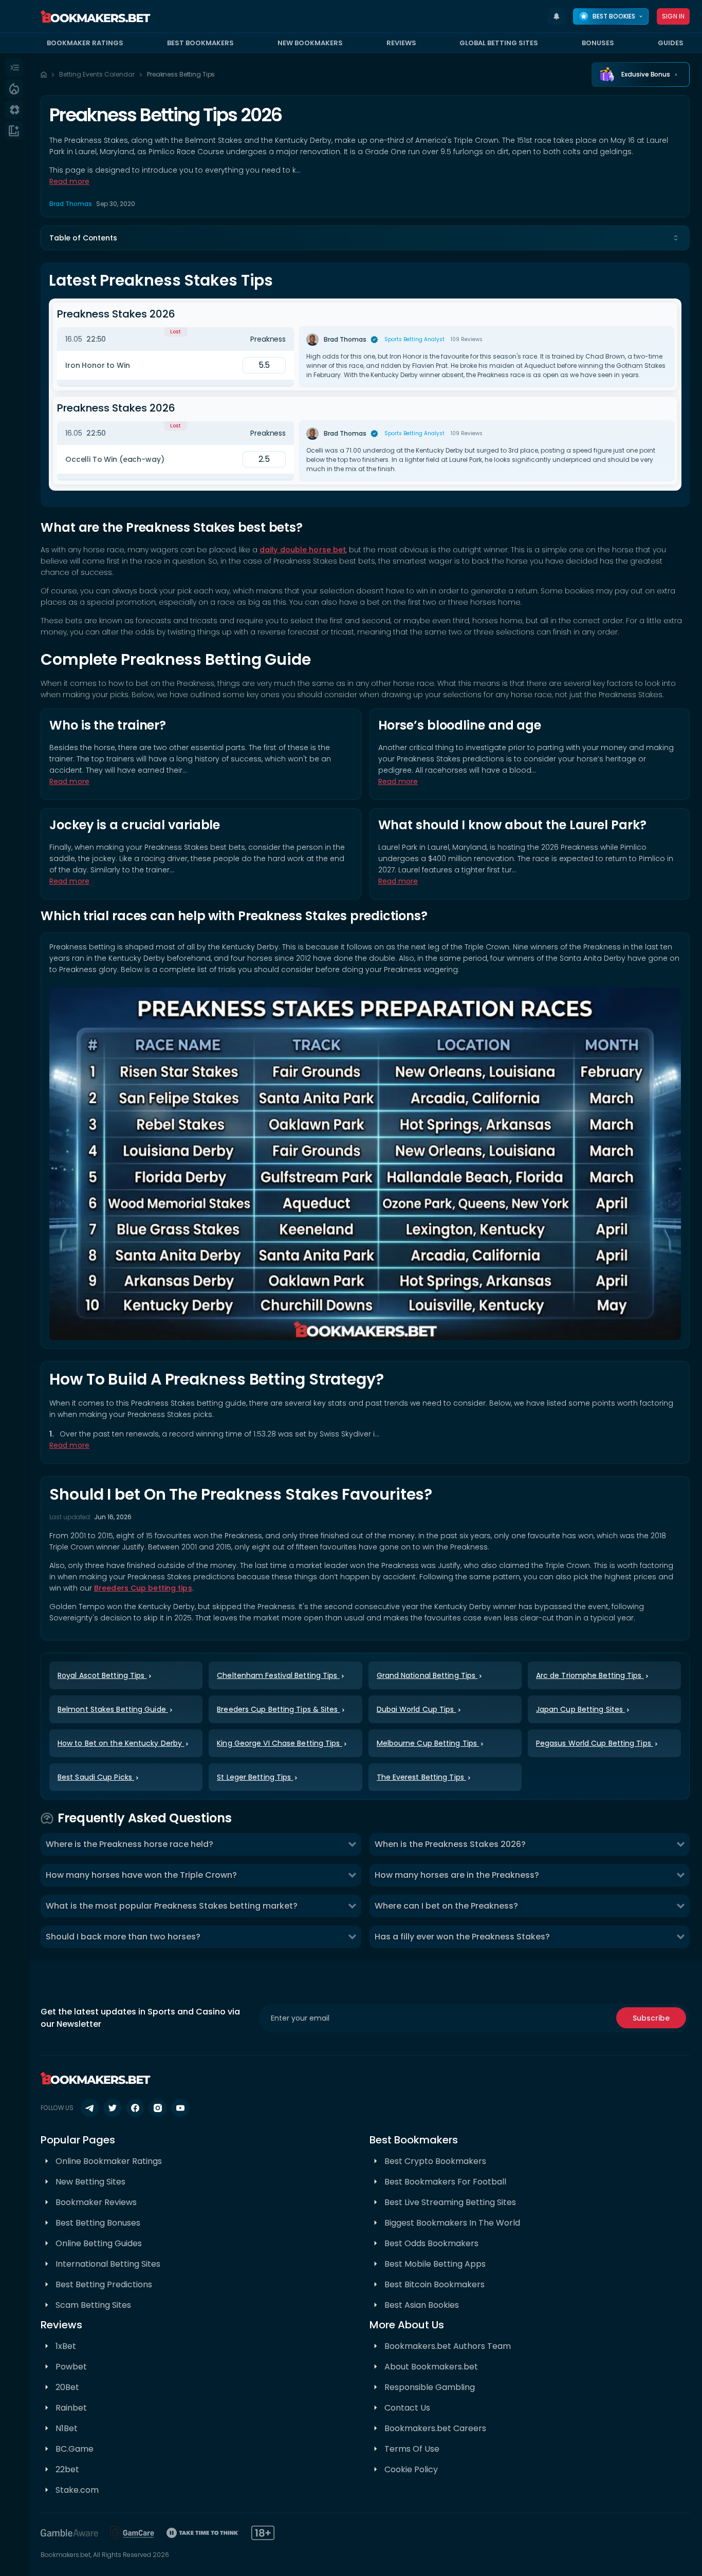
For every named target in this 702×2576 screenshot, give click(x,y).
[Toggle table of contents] (676, 238)
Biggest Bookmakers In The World (452, 2223)
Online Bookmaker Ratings (109, 2161)
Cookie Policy (411, 2469)
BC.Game (75, 2449)
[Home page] (44, 74)
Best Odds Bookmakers (431, 2243)
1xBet (66, 2346)
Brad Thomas (71, 204)
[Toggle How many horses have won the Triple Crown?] (352, 1875)
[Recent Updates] (557, 16)
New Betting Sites (90, 2182)
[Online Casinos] (14, 109)
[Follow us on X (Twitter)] (113, 2108)
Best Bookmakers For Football (445, 2182)
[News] (14, 130)
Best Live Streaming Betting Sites (450, 2202)
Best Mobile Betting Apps (435, 2264)
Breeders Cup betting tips (143, 1588)
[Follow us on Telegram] (90, 2108)
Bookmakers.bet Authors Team (448, 2346)
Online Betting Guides (99, 2243)
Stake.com (77, 2490)
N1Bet (67, 2428)
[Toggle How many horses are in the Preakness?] (680, 1875)
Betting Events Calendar (97, 74)
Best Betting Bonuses (98, 2223)
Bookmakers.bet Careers (435, 2428)
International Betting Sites (108, 2264)
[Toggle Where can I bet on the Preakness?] (680, 1906)
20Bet (67, 2387)
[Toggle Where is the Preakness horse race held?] (352, 1844)
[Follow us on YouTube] (180, 2108)
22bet (67, 2469)
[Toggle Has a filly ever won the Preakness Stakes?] (680, 1937)
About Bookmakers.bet (431, 2367)
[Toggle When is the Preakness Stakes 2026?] (680, 1844)
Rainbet (71, 2408)
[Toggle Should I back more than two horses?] (352, 1937)
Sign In (673, 16)
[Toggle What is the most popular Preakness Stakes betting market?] (352, 1906)
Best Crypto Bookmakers (435, 2161)
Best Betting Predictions (104, 2284)
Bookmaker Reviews (96, 2202)
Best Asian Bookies (422, 2305)
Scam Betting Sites (93, 2305)
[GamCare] (133, 2533)
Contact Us (407, 2408)
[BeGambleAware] (69, 2533)
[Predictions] (14, 88)
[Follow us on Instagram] (158, 2108)
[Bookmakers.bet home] (96, 16)
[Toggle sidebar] (14, 67)
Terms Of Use (412, 2449)
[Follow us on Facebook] (135, 2108)
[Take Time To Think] (203, 2533)
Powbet (71, 2367)
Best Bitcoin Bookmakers (435, 2284)
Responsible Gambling (430, 2387)
